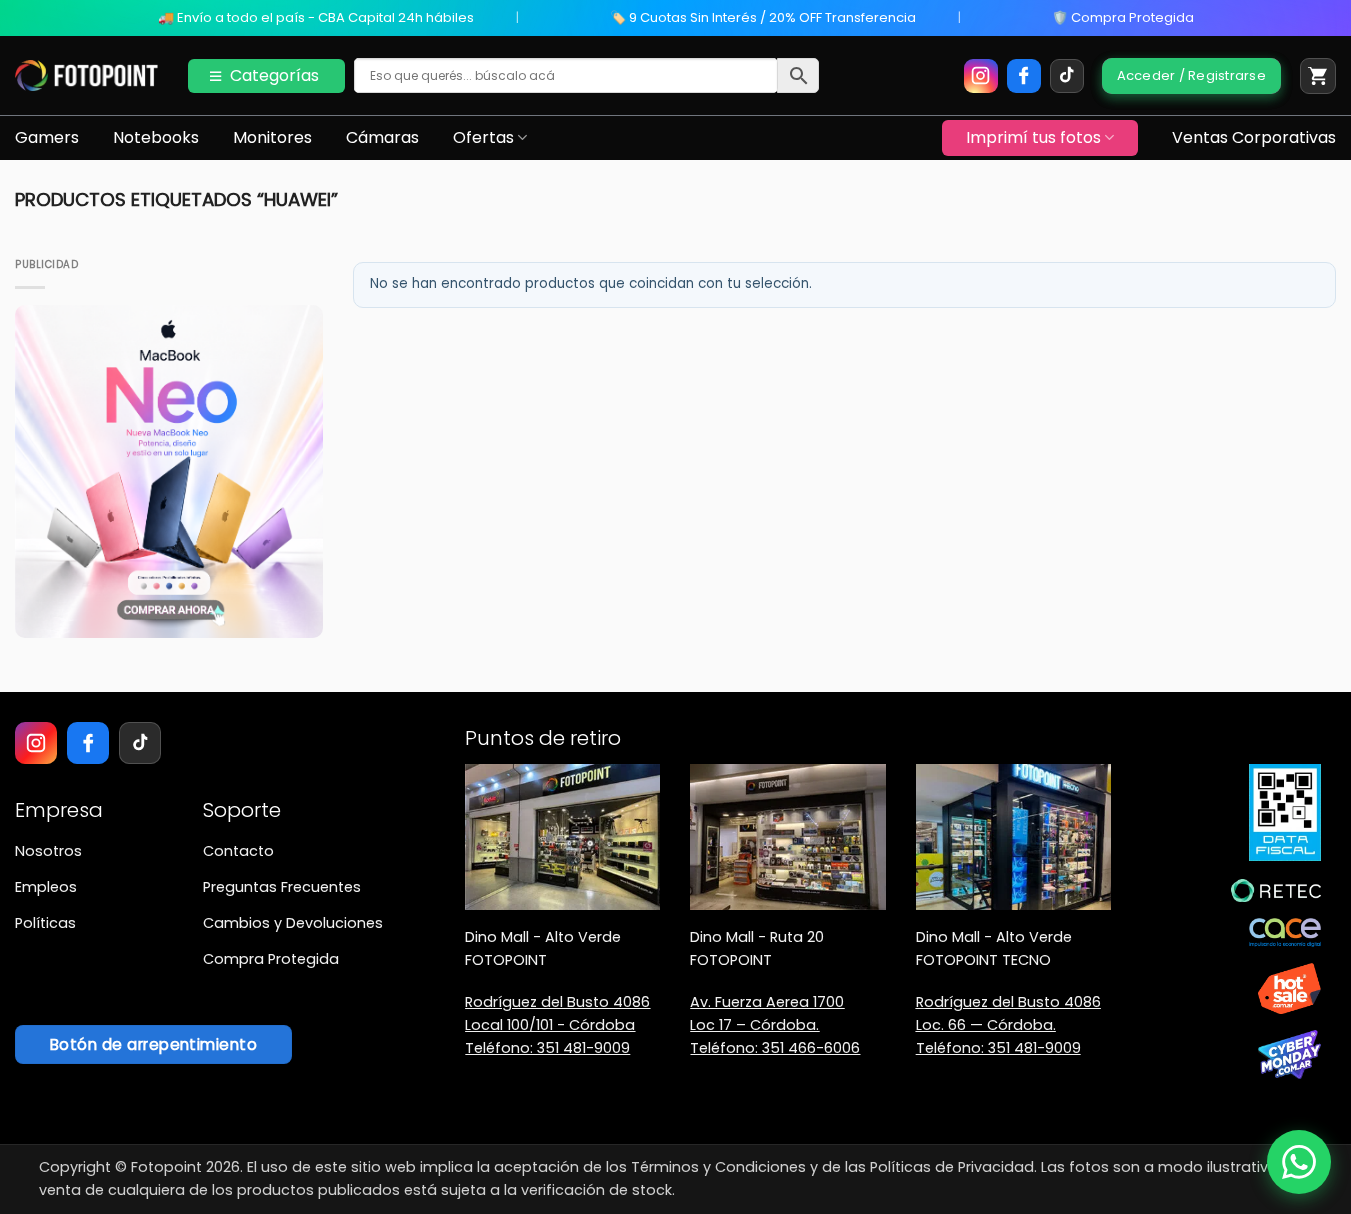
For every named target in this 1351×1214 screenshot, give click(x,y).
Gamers (47, 137)
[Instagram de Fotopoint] (981, 76)
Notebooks (156, 137)
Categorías (274, 75)
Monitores (272, 137)
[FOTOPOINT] (86, 76)
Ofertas (483, 137)
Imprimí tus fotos (1033, 137)
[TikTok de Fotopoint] (1067, 76)
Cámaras (382, 137)
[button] (1318, 76)
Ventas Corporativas (1254, 137)
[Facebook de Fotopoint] (1024, 76)
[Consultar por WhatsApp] (1299, 1162)
